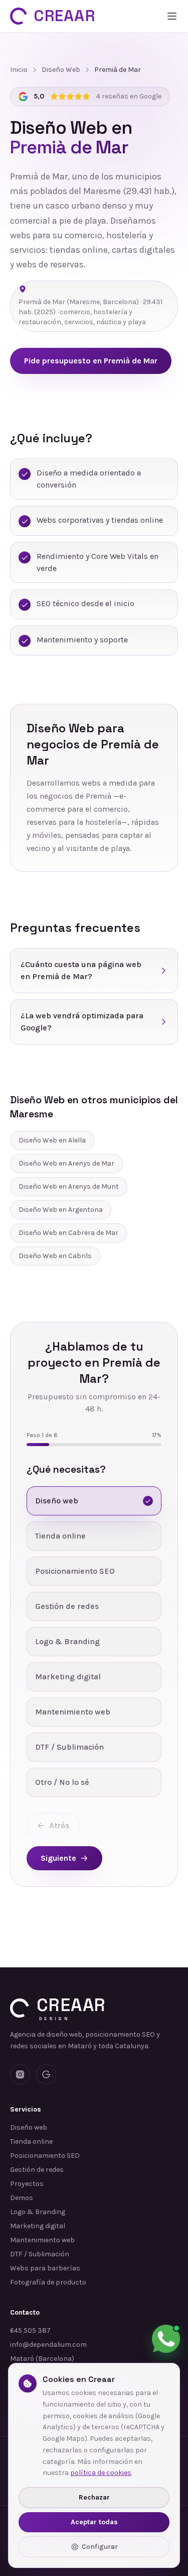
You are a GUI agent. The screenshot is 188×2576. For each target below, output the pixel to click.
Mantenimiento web (42, 2240)
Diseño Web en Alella (52, 1140)
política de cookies (101, 2473)
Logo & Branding (38, 2212)
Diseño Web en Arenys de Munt (69, 1186)
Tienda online (31, 2141)
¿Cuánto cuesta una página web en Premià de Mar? (81, 970)
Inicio (19, 70)
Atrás (59, 1825)
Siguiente (58, 1858)
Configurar (100, 2547)
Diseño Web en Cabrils (55, 1256)
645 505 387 (30, 2330)
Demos (22, 2198)
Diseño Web (61, 70)
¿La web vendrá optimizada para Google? (82, 1022)
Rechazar (94, 2497)
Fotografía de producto (48, 2282)
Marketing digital (38, 2226)
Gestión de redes (37, 2170)
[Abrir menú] (172, 16)
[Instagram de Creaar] (20, 2074)
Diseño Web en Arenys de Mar (66, 1163)
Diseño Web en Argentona (61, 1210)
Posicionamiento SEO (45, 2156)
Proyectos (27, 2184)
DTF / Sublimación (40, 2254)
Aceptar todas (94, 2522)
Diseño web (29, 2127)
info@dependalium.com (48, 2345)
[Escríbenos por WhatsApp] (166, 2339)
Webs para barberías (45, 2268)
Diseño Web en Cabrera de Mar (68, 1233)
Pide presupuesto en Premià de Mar (91, 361)
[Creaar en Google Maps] (46, 2074)
